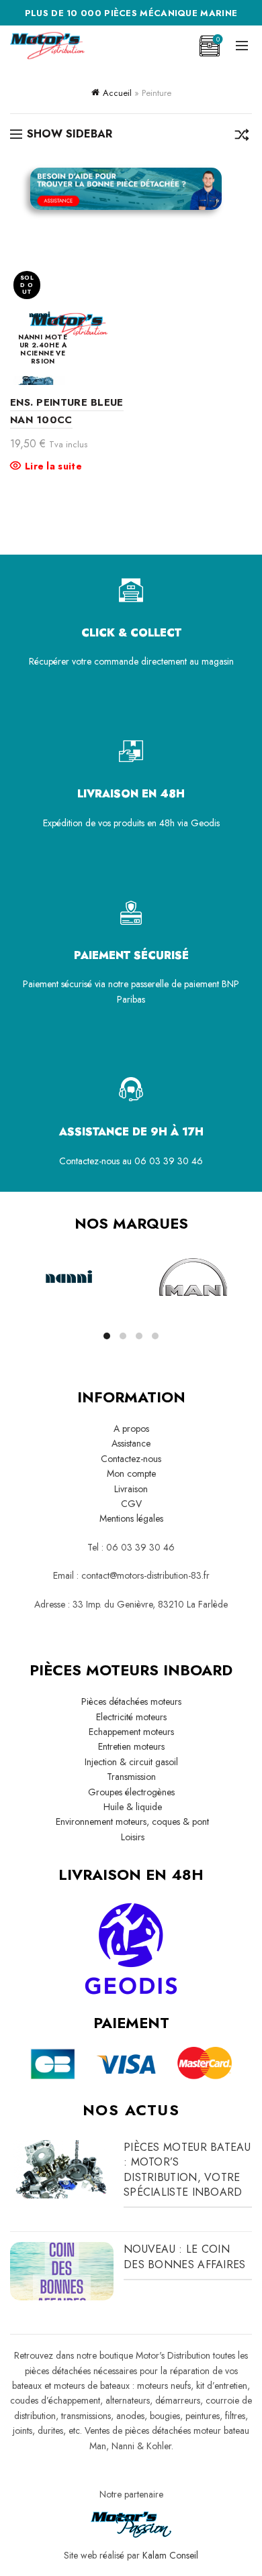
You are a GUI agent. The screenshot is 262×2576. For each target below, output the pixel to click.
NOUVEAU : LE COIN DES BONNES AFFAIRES (185, 2256)
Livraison (131, 1489)
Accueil (117, 93)
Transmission (131, 1777)
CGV (131, 1504)
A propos (131, 1429)
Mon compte (131, 1473)
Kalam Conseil (170, 2555)
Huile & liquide (131, 1807)
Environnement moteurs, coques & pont (131, 1822)
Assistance (131, 1443)
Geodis (205, 823)
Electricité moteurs (131, 1717)
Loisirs (131, 1837)
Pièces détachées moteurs (131, 1701)
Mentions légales (131, 1518)
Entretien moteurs (131, 1746)
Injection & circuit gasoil (131, 1762)
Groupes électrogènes (131, 1792)
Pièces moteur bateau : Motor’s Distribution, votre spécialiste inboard (187, 2170)
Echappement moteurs (131, 1732)
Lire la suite (53, 466)
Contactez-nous (131, 1459)
